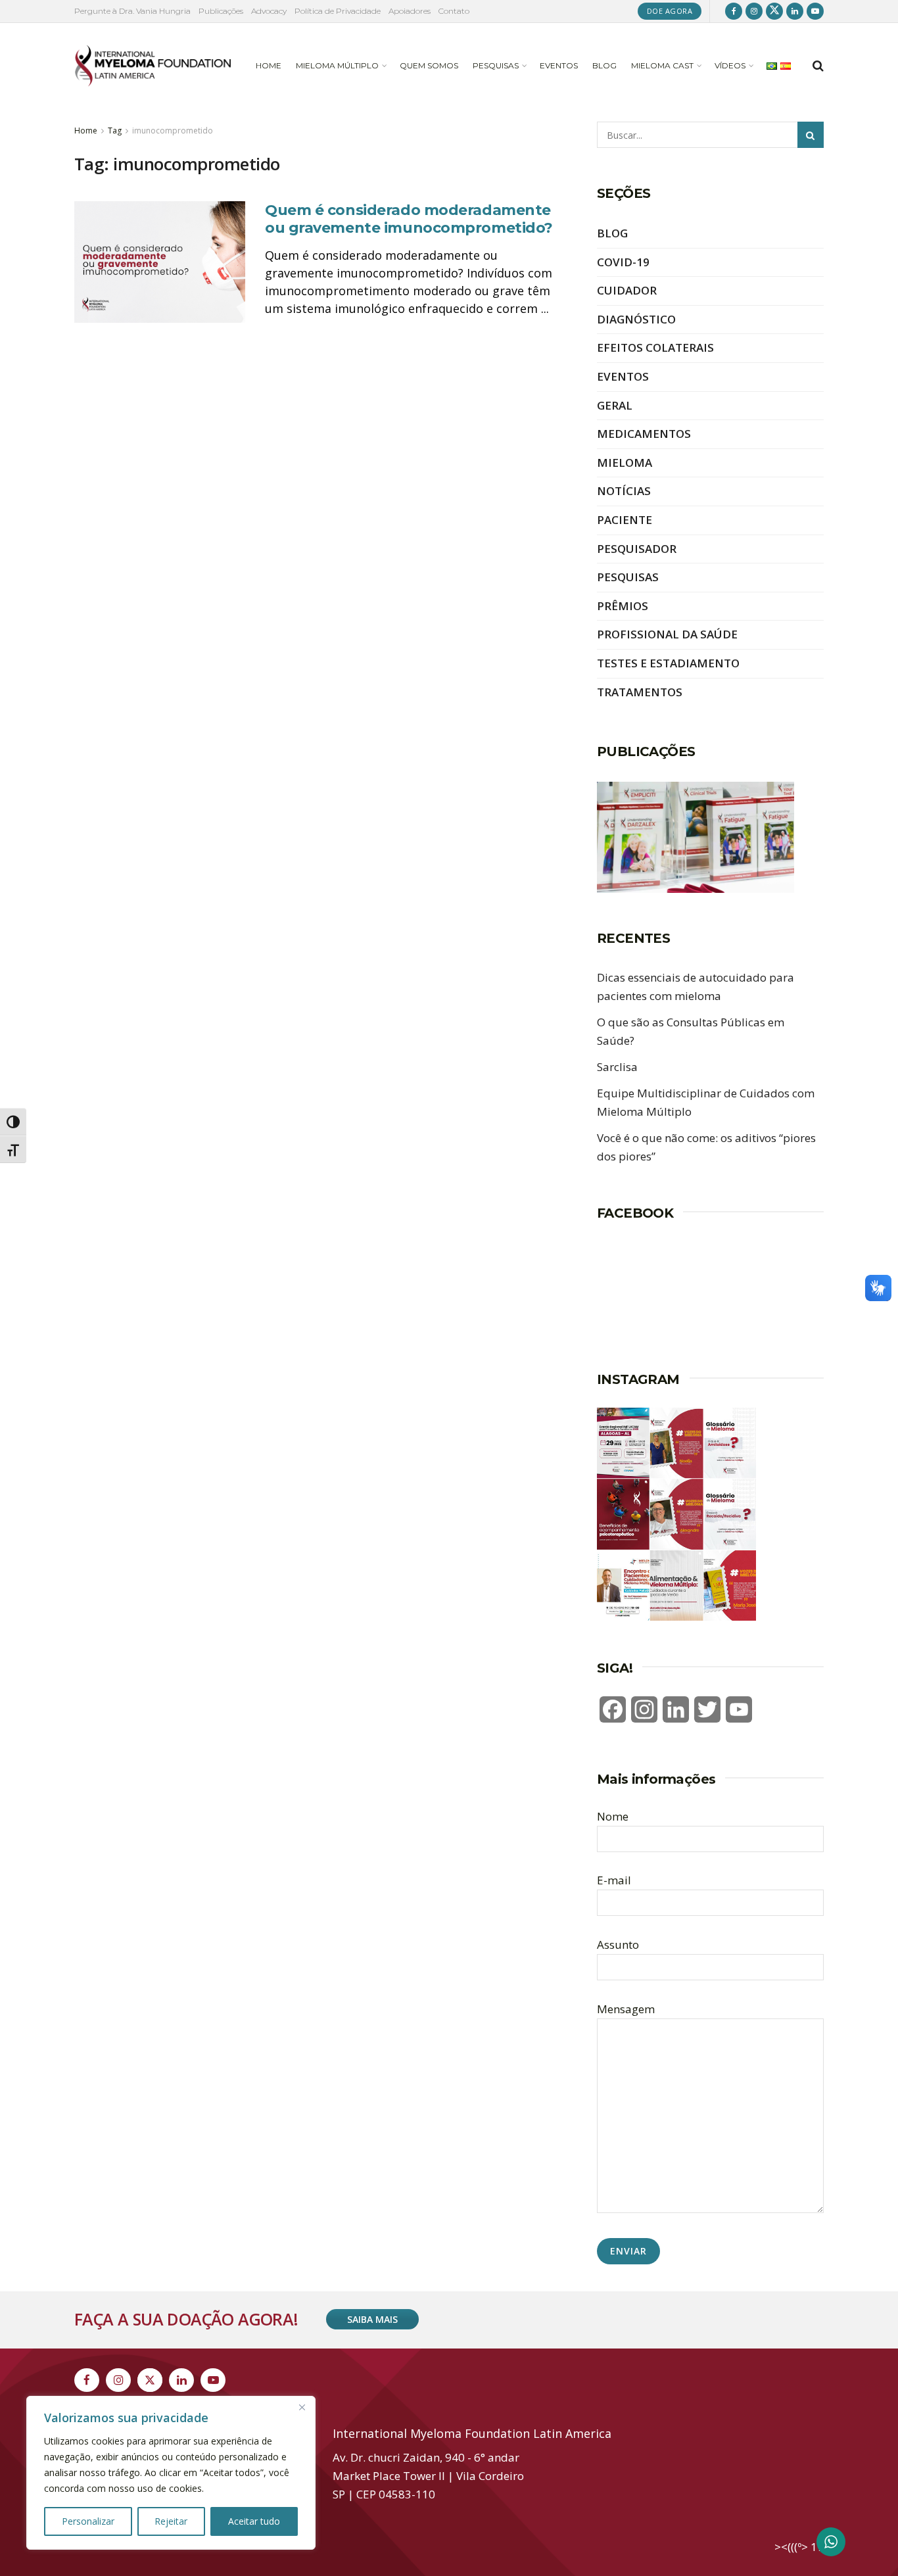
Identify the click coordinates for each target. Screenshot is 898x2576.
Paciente (625, 520)
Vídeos (730, 65)
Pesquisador (637, 549)
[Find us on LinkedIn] (795, 11)
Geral (615, 405)
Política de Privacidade (338, 11)
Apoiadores (410, 11)
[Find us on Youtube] (815, 11)
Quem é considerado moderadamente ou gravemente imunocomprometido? (409, 219)
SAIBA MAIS (372, 2319)
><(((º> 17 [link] (799, 2547)
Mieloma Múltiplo (337, 65)
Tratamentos (640, 692)
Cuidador (627, 290)
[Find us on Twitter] (774, 11)
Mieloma (625, 463)
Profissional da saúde (667, 634)
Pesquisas (496, 65)
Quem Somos (429, 65)
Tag (115, 131)
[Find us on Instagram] (754, 11)
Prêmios (623, 606)
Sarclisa (617, 1067)
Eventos (559, 65)
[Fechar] (302, 2407)
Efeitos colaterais (655, 347)
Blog (604, 65)
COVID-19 (623, 262)
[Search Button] (818, 66)
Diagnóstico (636, 319)
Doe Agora (670, 11)
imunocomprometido (173, 131)
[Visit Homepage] (153, 66)
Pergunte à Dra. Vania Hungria (132, 11)
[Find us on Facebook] (734, 11)
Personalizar (88, 2521)
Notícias (624, 491)
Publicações (221, 11)
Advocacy (269, 11)
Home (269, 65)
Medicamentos (644, 434)
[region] (171, 2473)
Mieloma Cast (662, 65)
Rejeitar (171, 2521)
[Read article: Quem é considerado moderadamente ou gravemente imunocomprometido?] (160, 262)
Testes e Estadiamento (668, 663)
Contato (454, 11)
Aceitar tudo (254, 2521)
